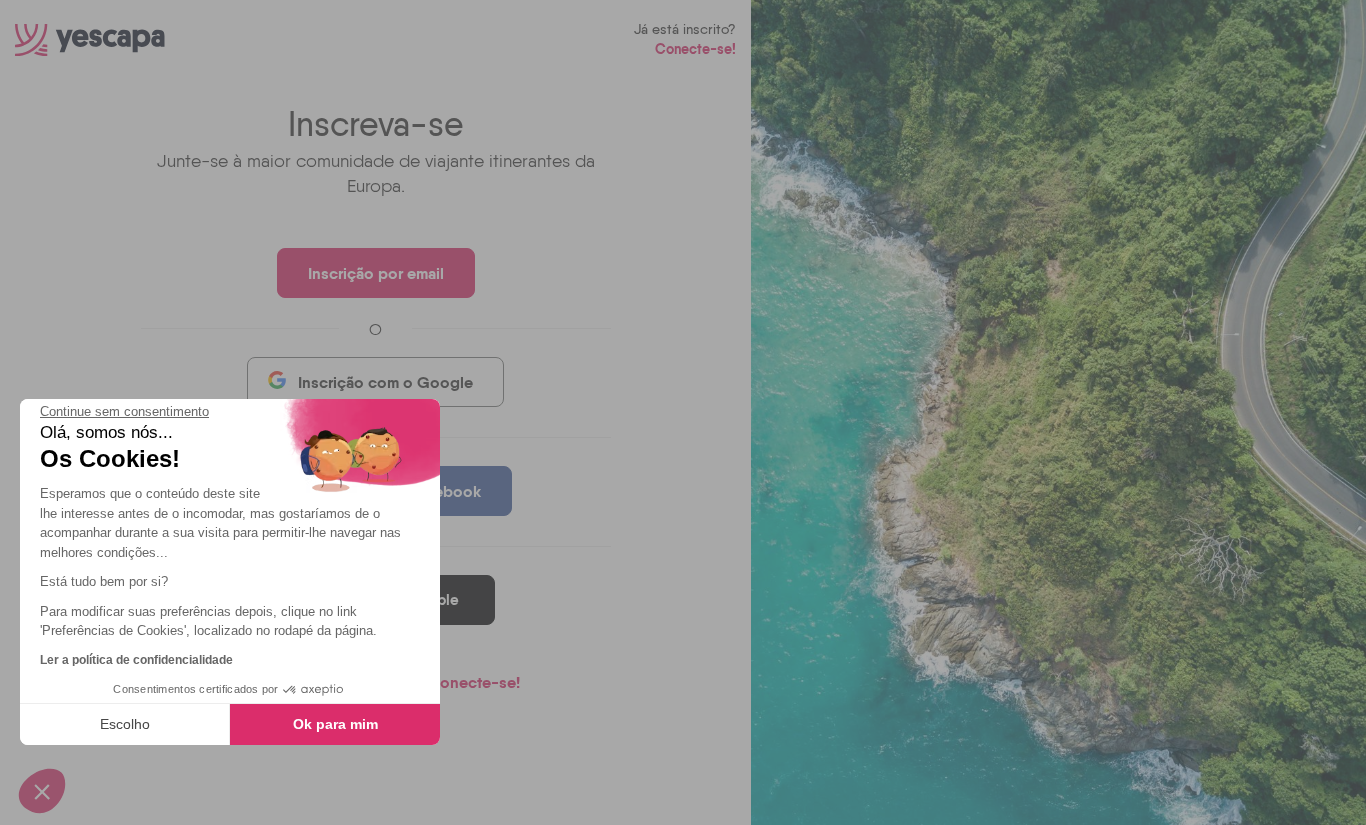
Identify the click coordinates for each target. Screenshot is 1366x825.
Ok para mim (335, 724)
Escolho (125, 724)
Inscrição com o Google (385, 382)
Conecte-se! (695, 49)
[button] (42, 791)
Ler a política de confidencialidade (136, 660)
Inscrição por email (376, 273)
